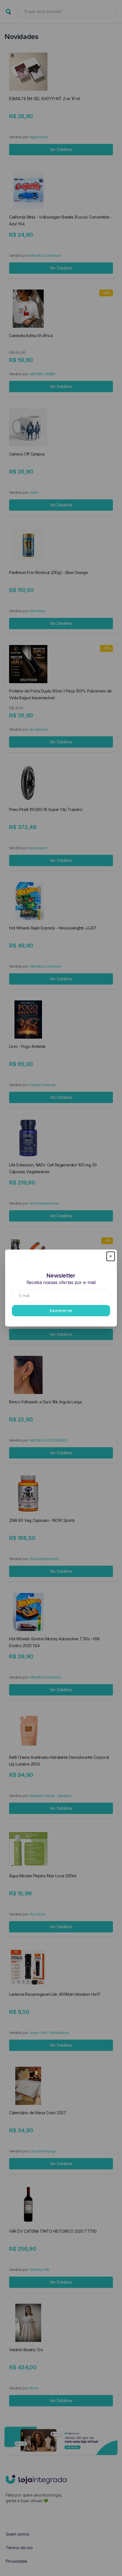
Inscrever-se (61, 1310)
